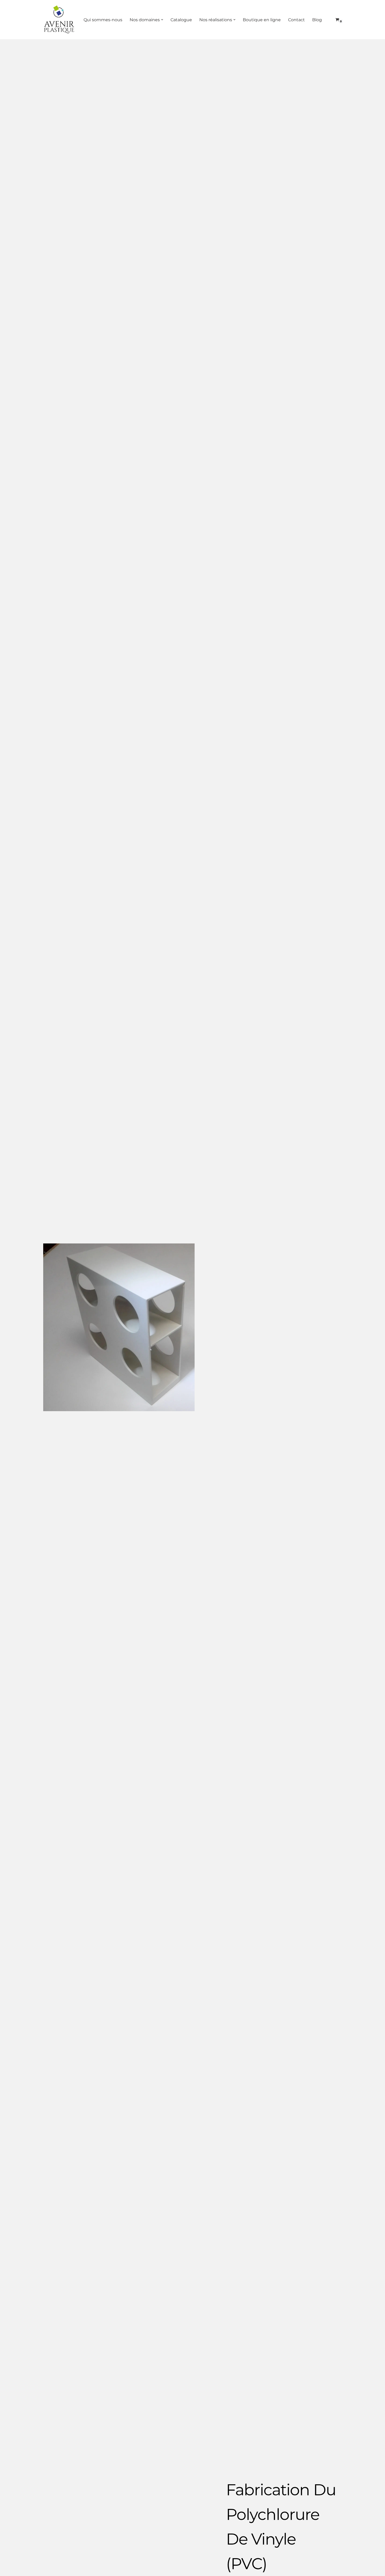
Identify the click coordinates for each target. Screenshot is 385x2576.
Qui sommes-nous (103, 20)
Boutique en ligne (262, 20)
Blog (317, 20)
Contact (296, 20)
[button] (162, 20)
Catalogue (181, 20)
